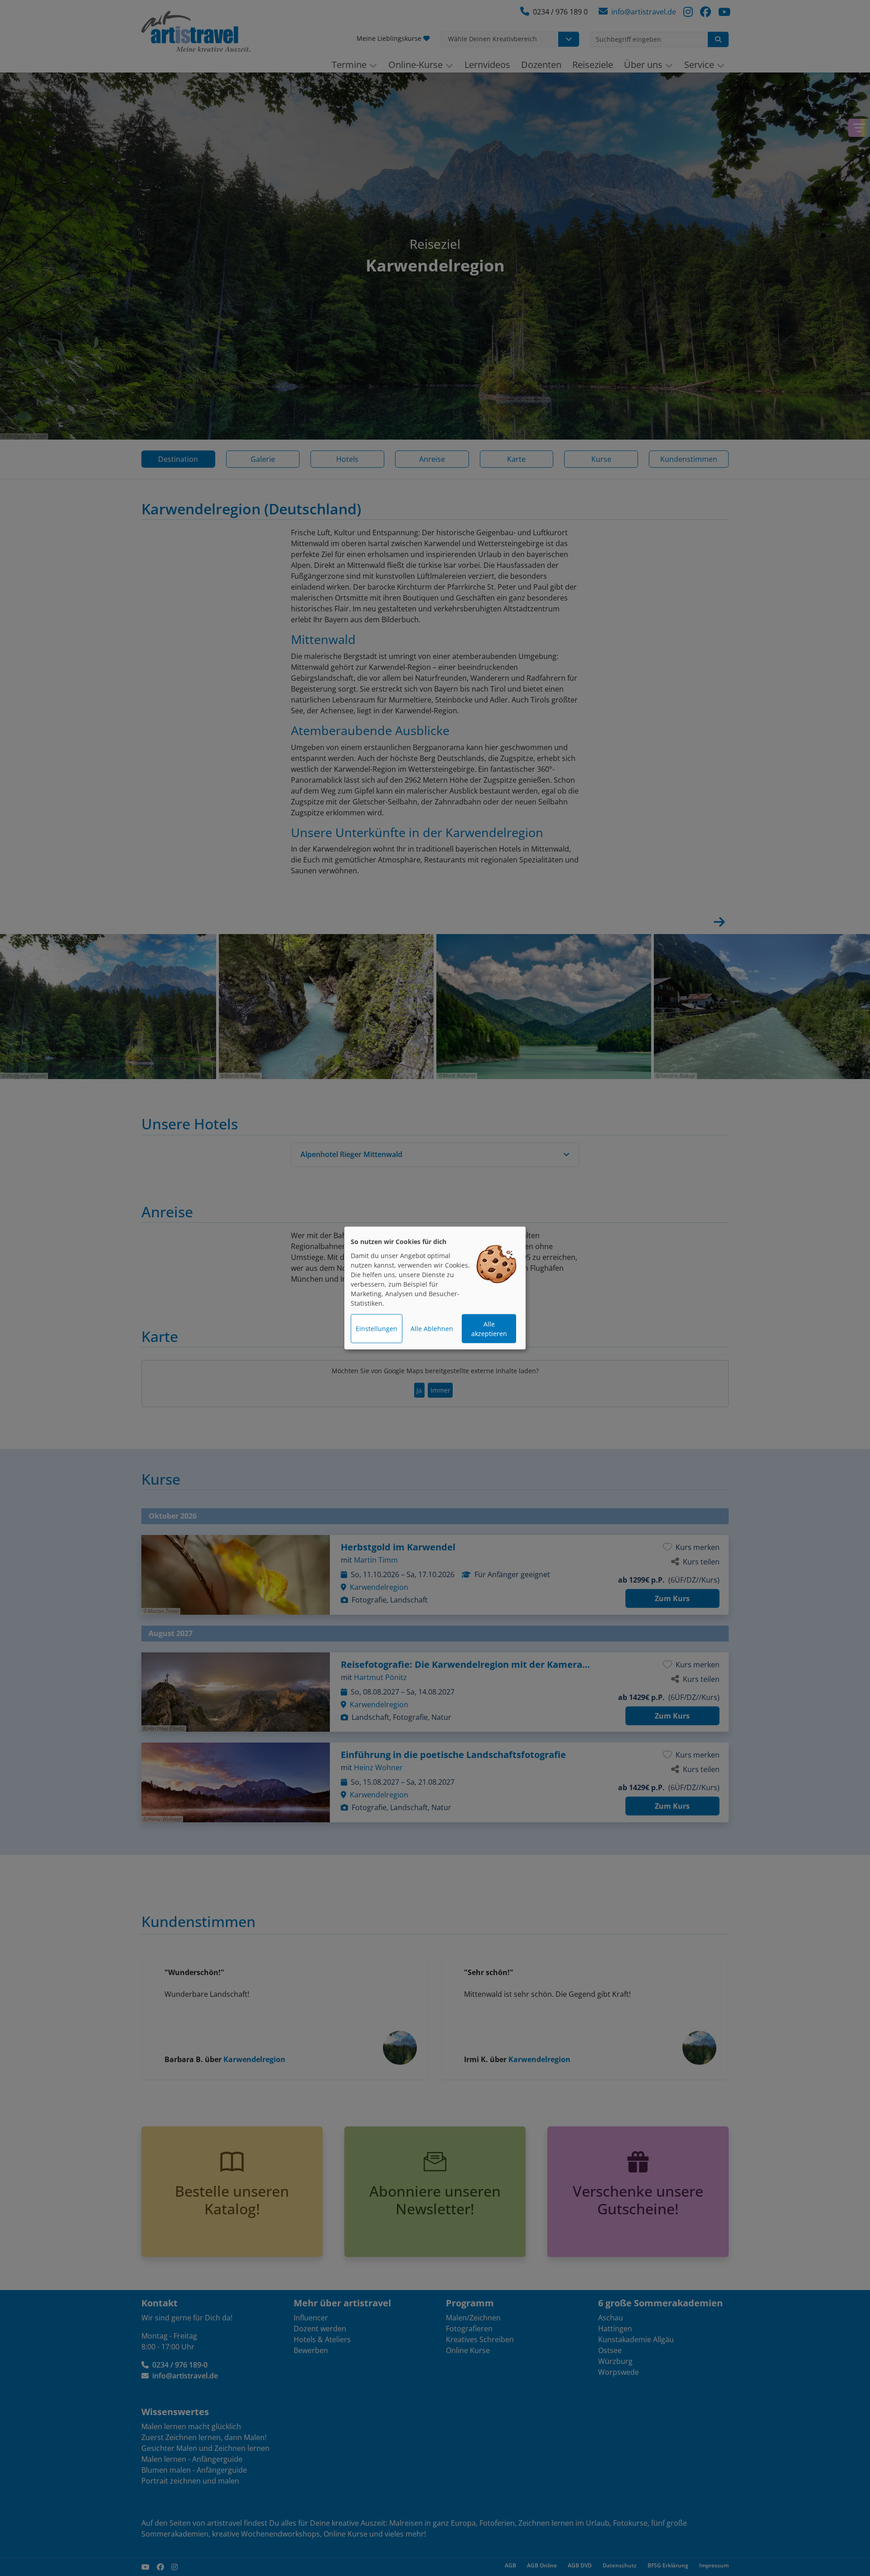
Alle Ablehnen (432, 1329)
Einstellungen (377, 1329)
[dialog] (435, 1288)
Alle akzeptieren (489, 1329)
